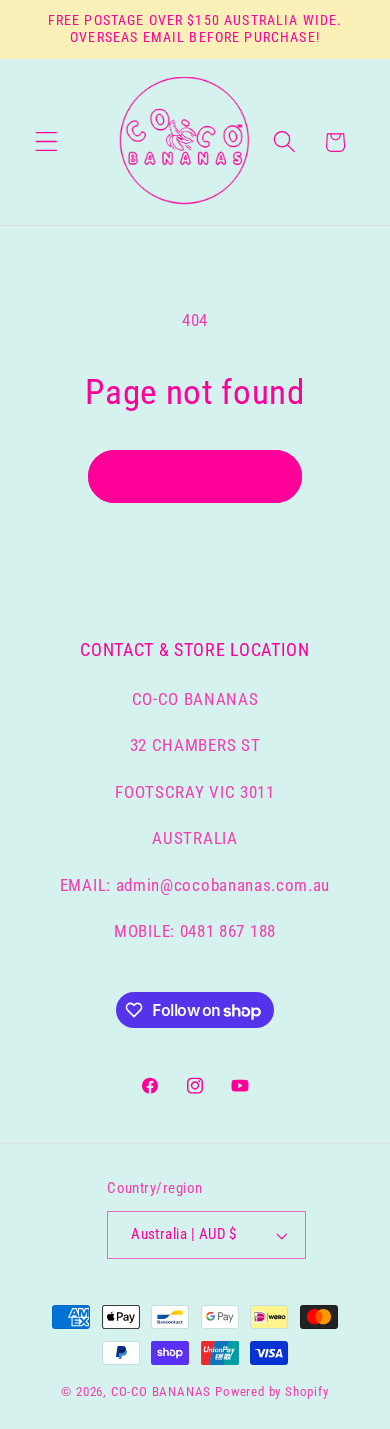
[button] (46, 142)
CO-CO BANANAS (161, 1391)
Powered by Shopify (272, 1391)
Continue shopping (195, 476)
